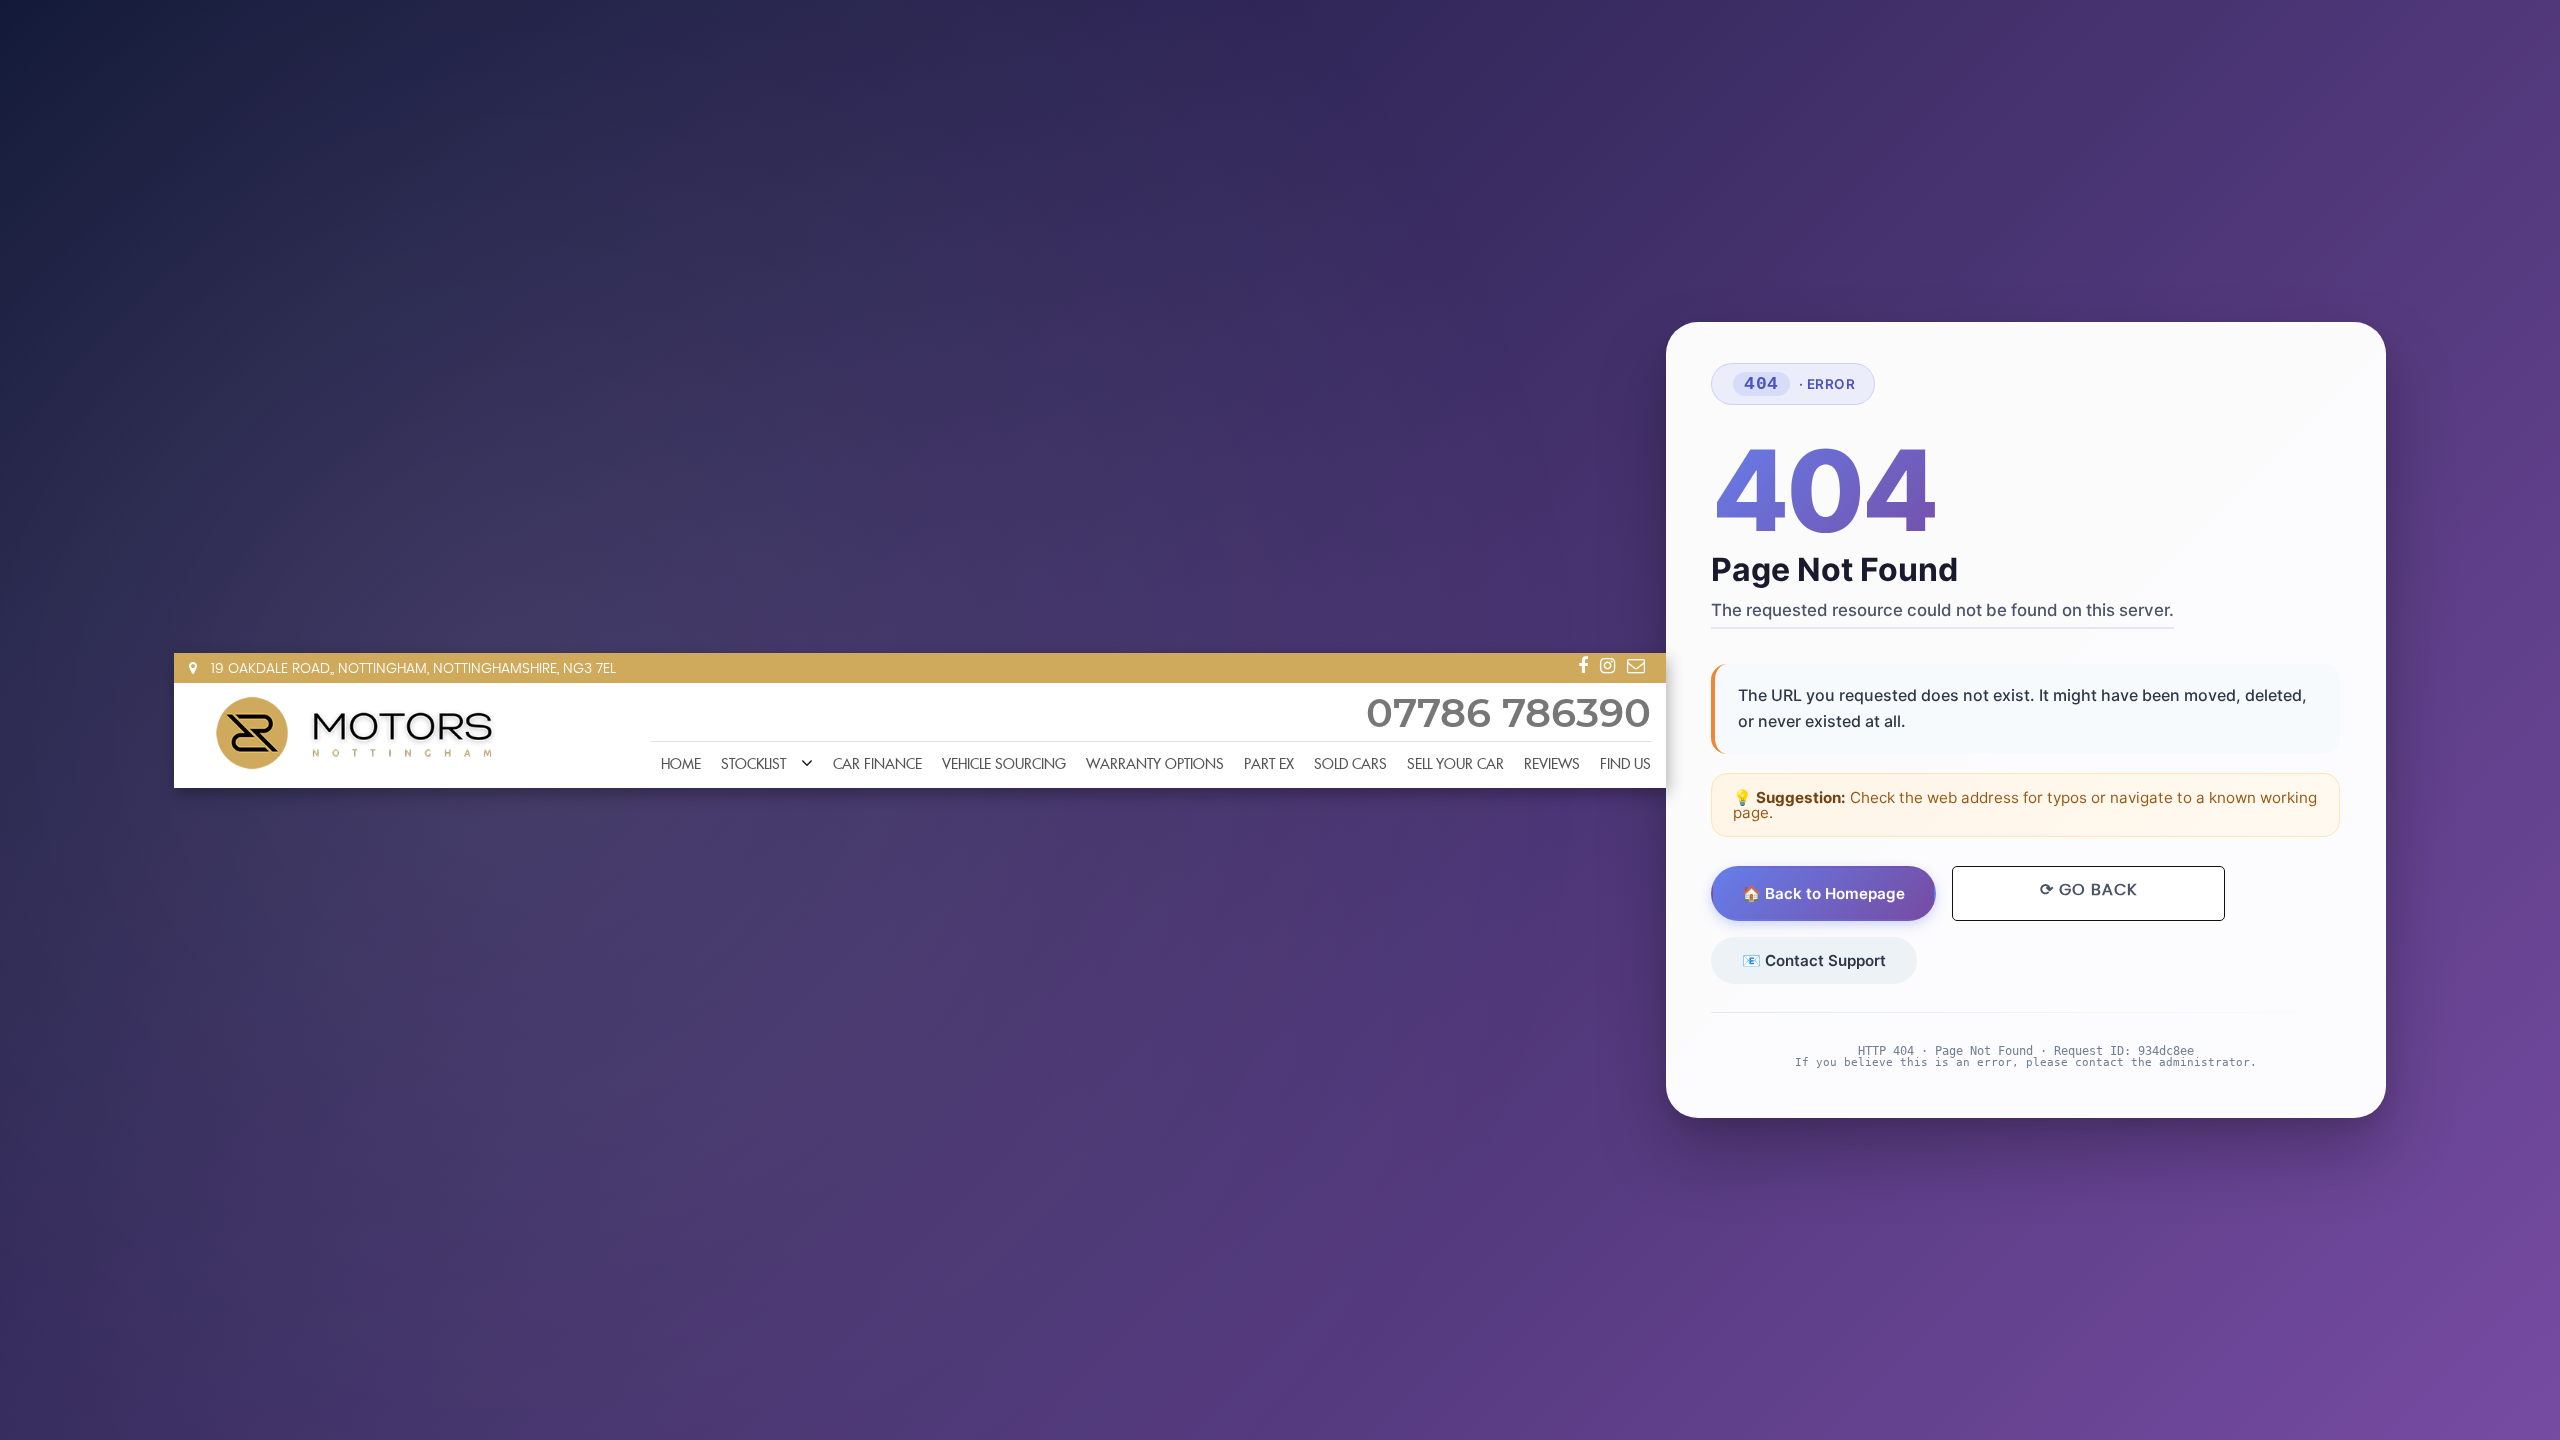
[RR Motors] (354, 734)
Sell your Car (1455, 765)
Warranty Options (1155, 765)
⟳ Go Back (2088, 890)
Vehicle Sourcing (1004, 765)
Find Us (1625, 765)
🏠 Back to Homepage (1824, 893)
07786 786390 (1508, 715)
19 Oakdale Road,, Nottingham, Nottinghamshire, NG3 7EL (411, 669)
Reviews (1552, 765)
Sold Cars (1350, 765)
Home (681, 765)
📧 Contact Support (1815, 960)
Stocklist (753, 765)
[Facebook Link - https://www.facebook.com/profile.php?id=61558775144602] (1583, 666)
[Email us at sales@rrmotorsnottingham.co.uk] (1636, 666)
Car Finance (877, 765)
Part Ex (1269, 765)
